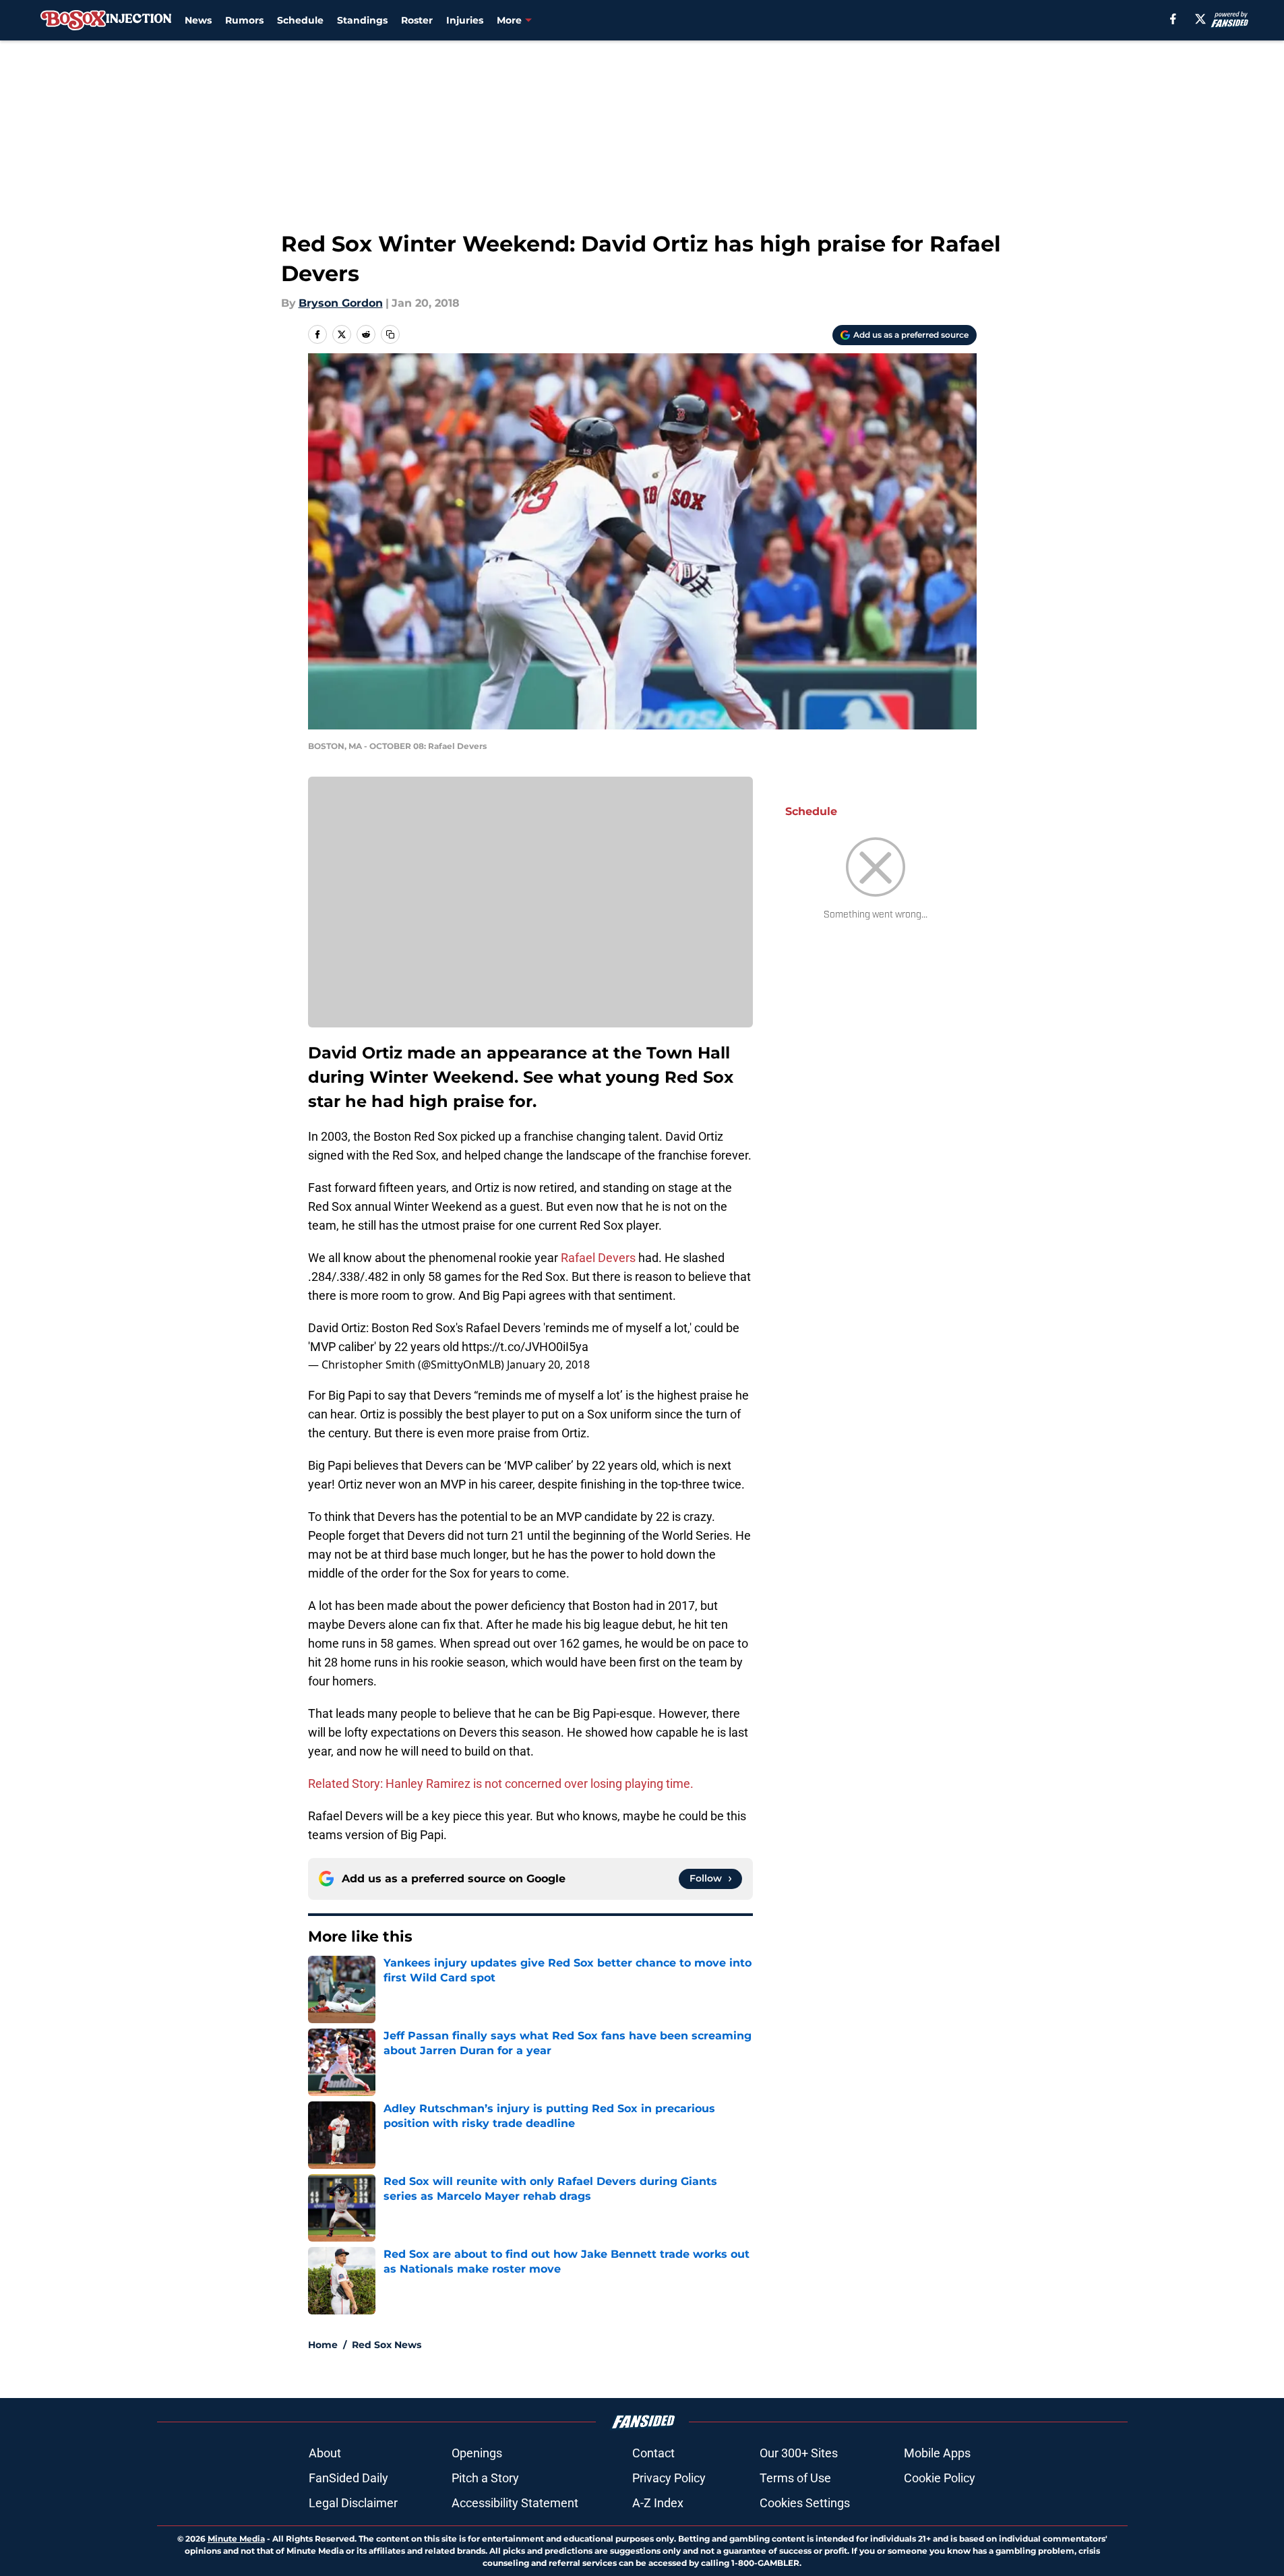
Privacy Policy (669, 2478)
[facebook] (1173, 19)
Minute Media (236, 2539)
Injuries (465, 20)
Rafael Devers (598, 1258)
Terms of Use (795, 2478)
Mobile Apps (937, 2453)
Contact (653, 2453)
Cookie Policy (940, 2478)
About (325, 2453)
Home (323, 2345)
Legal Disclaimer (353, 2503)
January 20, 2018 (548, 1365)
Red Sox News (387, 2345)
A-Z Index (658, 2503)
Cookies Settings (805, 2503)
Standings (362, 20)
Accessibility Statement (515, 2503)
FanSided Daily (348, 2478)
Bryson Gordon (341, 303)
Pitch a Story (485, 2478)
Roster (417, 20)
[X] (1200, 19)
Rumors (244, 20)
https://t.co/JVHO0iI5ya (525, 1347)
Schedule (300, 20)
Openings (477, 2453)
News (198, 20)
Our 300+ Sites (799, 2453)
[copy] (390, 334)
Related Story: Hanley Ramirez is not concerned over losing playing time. (501, 1784)
